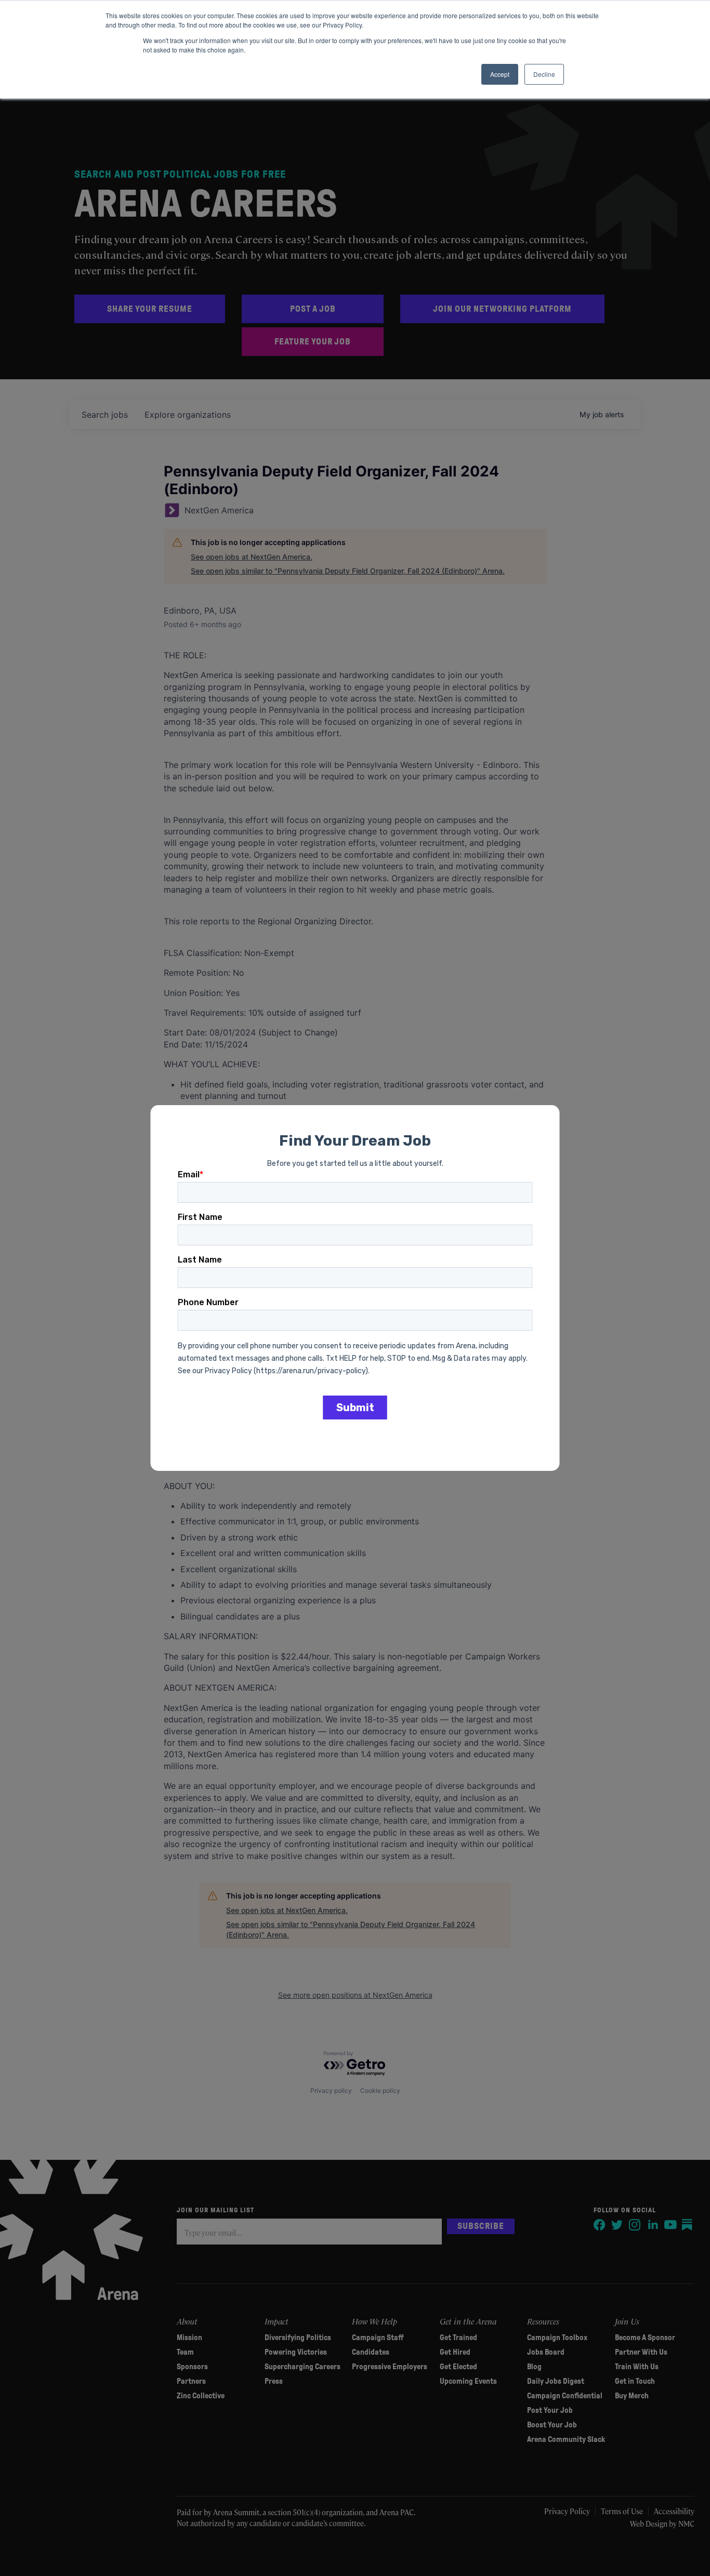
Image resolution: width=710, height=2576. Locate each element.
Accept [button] (500, 74)
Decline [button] (544, 74)
